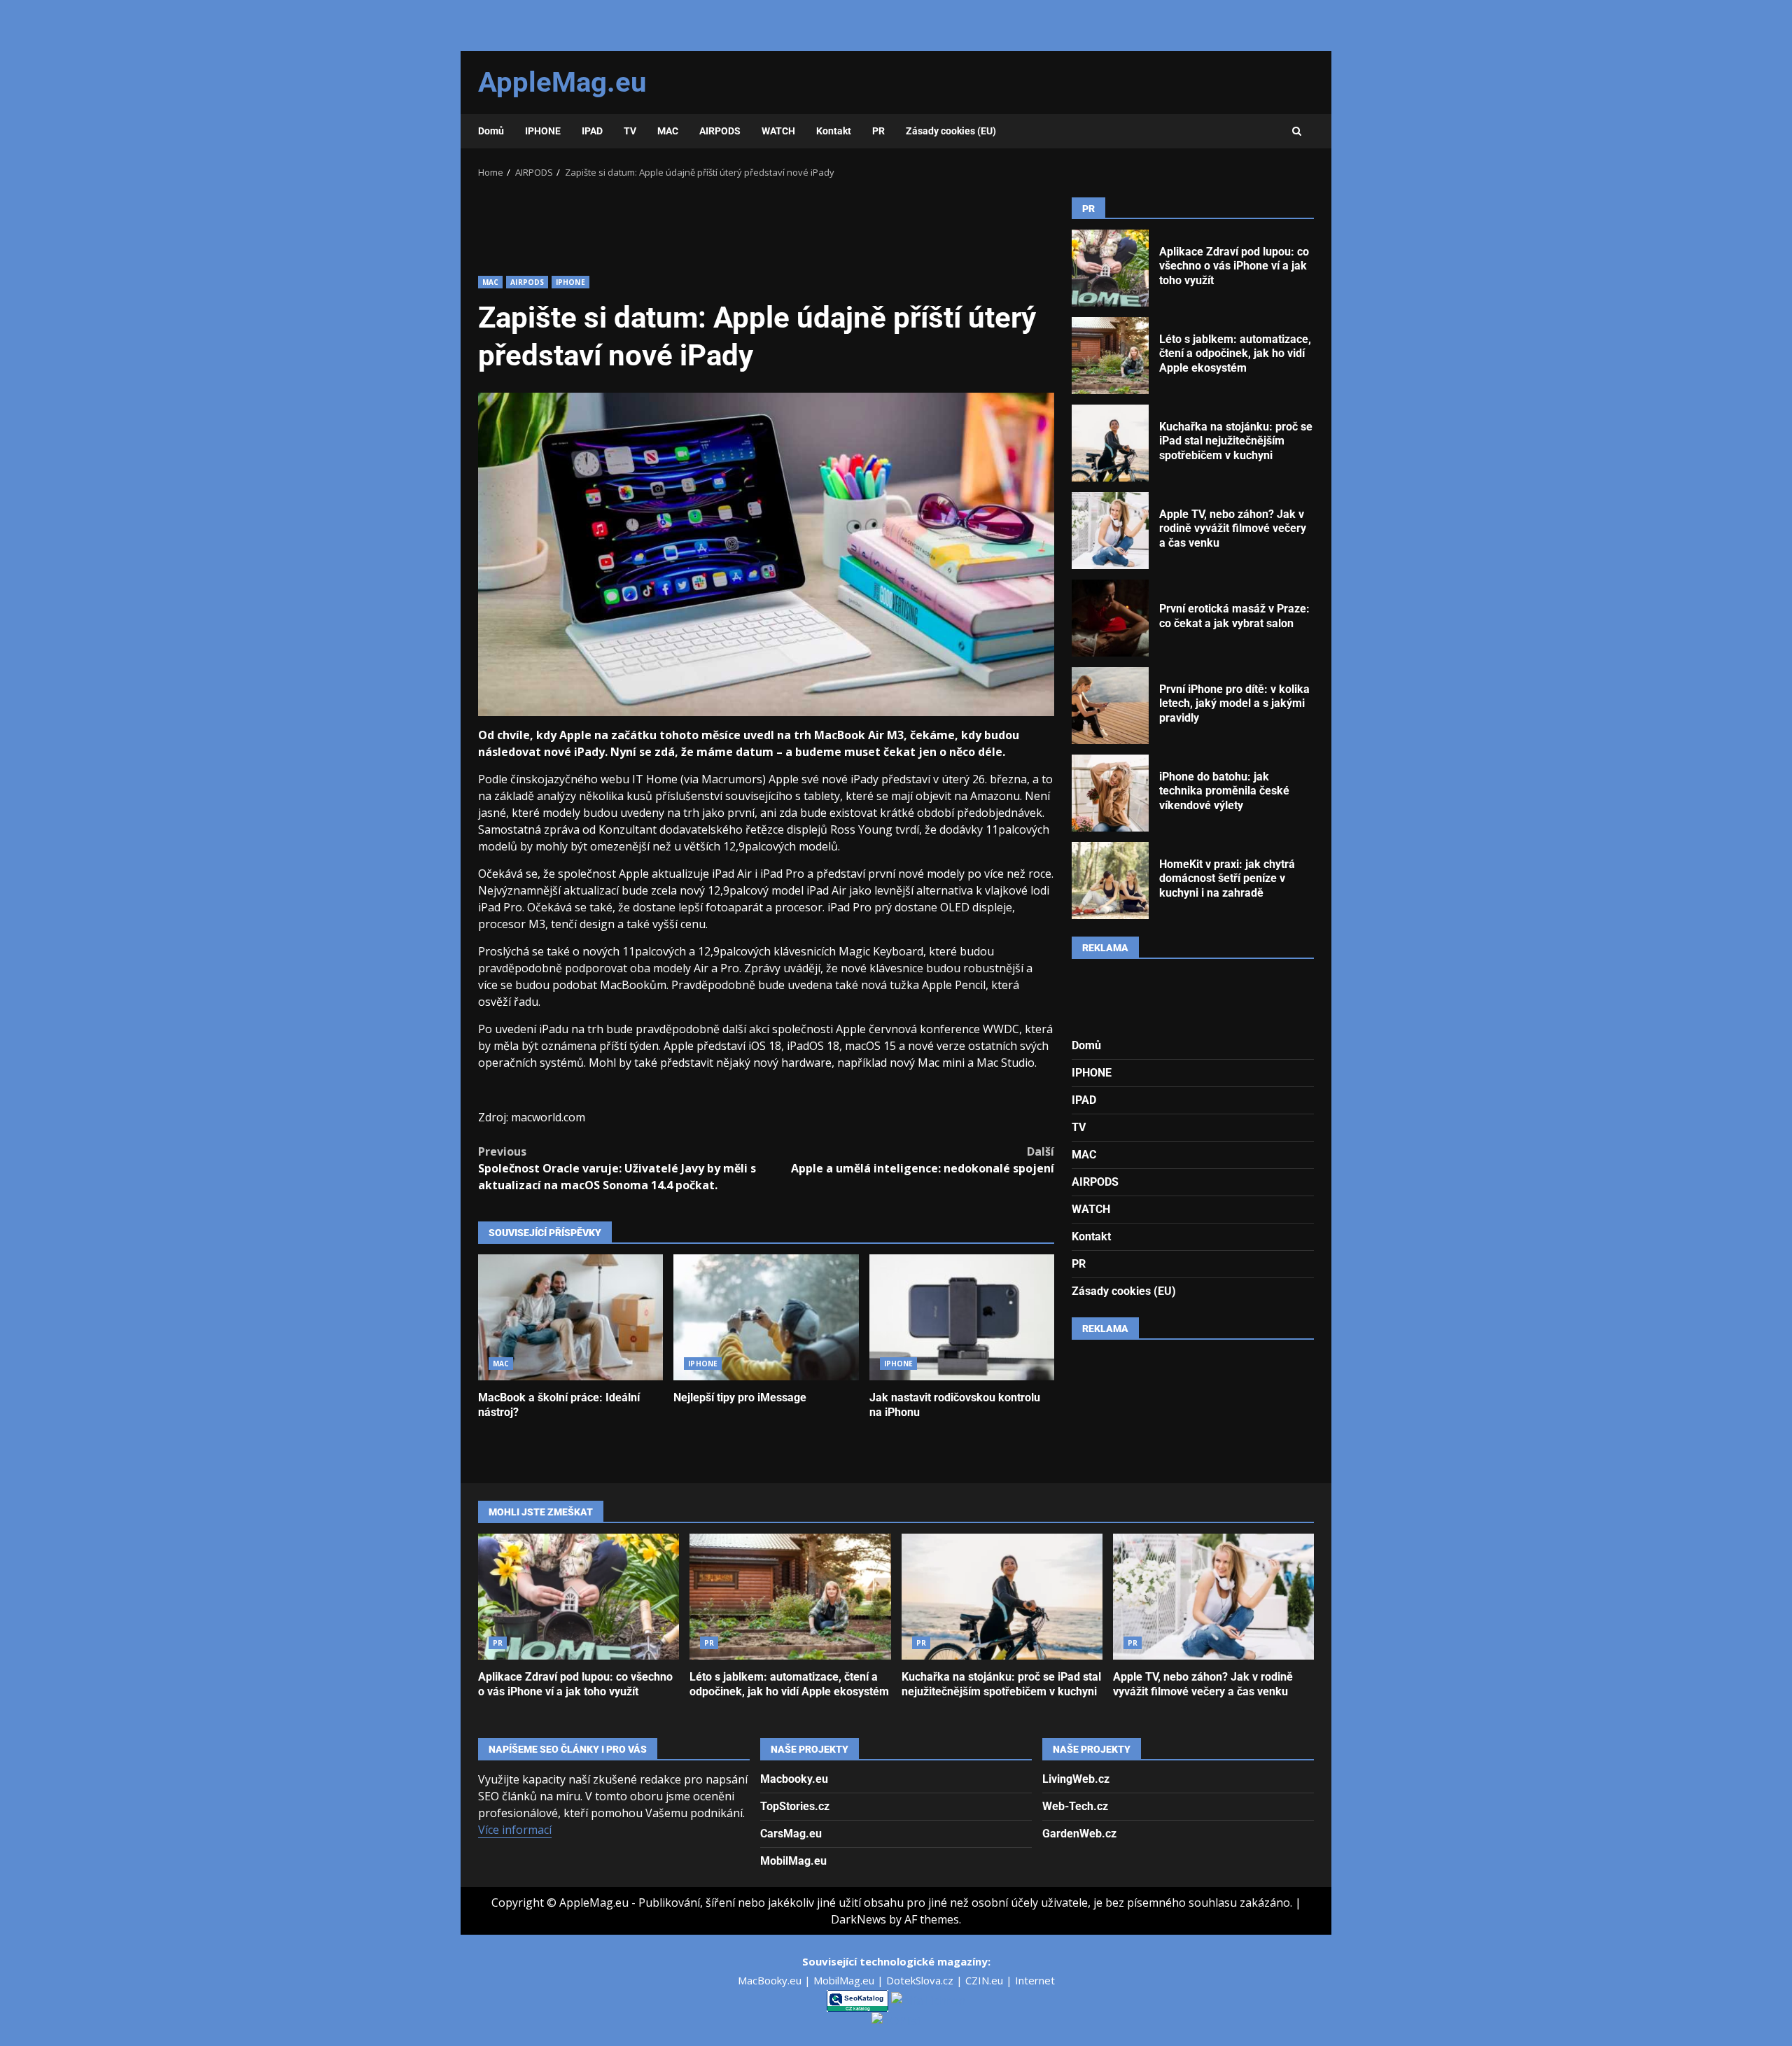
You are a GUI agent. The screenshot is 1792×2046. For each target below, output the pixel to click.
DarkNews (859, 1919)
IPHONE (543, 131)
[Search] (1297, 132)
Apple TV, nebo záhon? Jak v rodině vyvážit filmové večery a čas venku (1110, 531)
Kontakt (834, 131)
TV (630, 131)
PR (878, 131)
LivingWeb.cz (1076, 1779)
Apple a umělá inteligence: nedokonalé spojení (923, 1160)
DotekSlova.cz (921, 1980)
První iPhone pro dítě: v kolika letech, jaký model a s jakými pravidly (1110, 706)
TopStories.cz (795, 1806)
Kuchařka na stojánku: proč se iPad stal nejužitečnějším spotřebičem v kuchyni (1110, 443)
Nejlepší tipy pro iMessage (766, 1317)
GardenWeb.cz (1079, 1834)
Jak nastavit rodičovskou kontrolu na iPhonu (962, 1317)
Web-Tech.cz (1075, 1806)
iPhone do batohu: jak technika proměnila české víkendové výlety (1110, 793)
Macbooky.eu (794, 1779)
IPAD (592, 131)
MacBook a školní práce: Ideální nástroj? (570, 1317)
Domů (491, 131)
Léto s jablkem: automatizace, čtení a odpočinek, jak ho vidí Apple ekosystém (1110, 356)
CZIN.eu (986, 1980)
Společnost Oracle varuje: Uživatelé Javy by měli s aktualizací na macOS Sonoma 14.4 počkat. (617, 1168)
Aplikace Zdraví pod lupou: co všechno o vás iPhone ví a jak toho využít (1110, 268)
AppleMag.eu (562, 82)
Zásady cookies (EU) (951, 131)
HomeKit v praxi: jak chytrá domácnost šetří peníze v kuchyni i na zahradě (1110, 881)
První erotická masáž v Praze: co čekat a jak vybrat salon (1110, 618)
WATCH (778, 131)
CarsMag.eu (791, 1834)
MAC (668, 131)
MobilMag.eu (793, 1861)
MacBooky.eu (771, 1980)
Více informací (515, 1830)
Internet (1035, 1980)
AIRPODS (720, 131)
